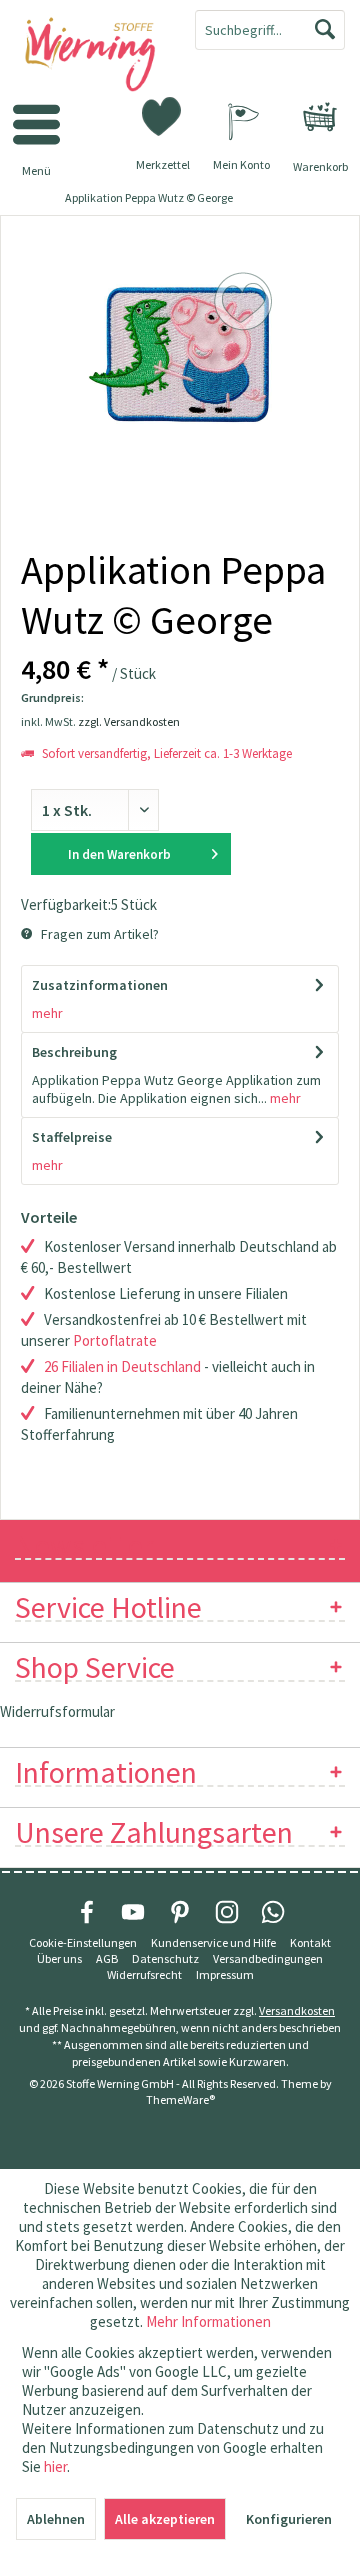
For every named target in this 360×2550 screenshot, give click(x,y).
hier (55, 2466)
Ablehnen (56, 2519)
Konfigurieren (289, 2519)
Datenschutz (165, 1958)
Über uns (59, 1958)
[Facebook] (87, 1912)
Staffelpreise (72, 1137)
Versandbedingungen (268, 1958)
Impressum (225, 1974)
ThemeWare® (180, 2099)
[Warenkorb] (320, 117)
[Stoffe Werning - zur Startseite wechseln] (90, 55)
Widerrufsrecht (144, 1974)
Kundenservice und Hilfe (213, 1942)
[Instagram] (227, 1912)
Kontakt (310, 1942)
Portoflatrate (115, 1340)
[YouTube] (133, 1912)
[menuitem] (320, 117)
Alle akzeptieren (165, 2519)
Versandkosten (297, 2010)
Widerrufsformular (57, 1711)
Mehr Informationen (208, 2321)
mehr (47, 1013)
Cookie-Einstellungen (83, 1942)
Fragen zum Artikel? (98, 934)
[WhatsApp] (273, 1912)
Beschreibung (74, 1052)
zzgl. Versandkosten (129, 721)
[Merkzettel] (163, 115)
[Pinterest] (180, 1912)
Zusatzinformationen (100, 985)
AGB (107, 1958)
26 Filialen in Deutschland (122, 1366)
